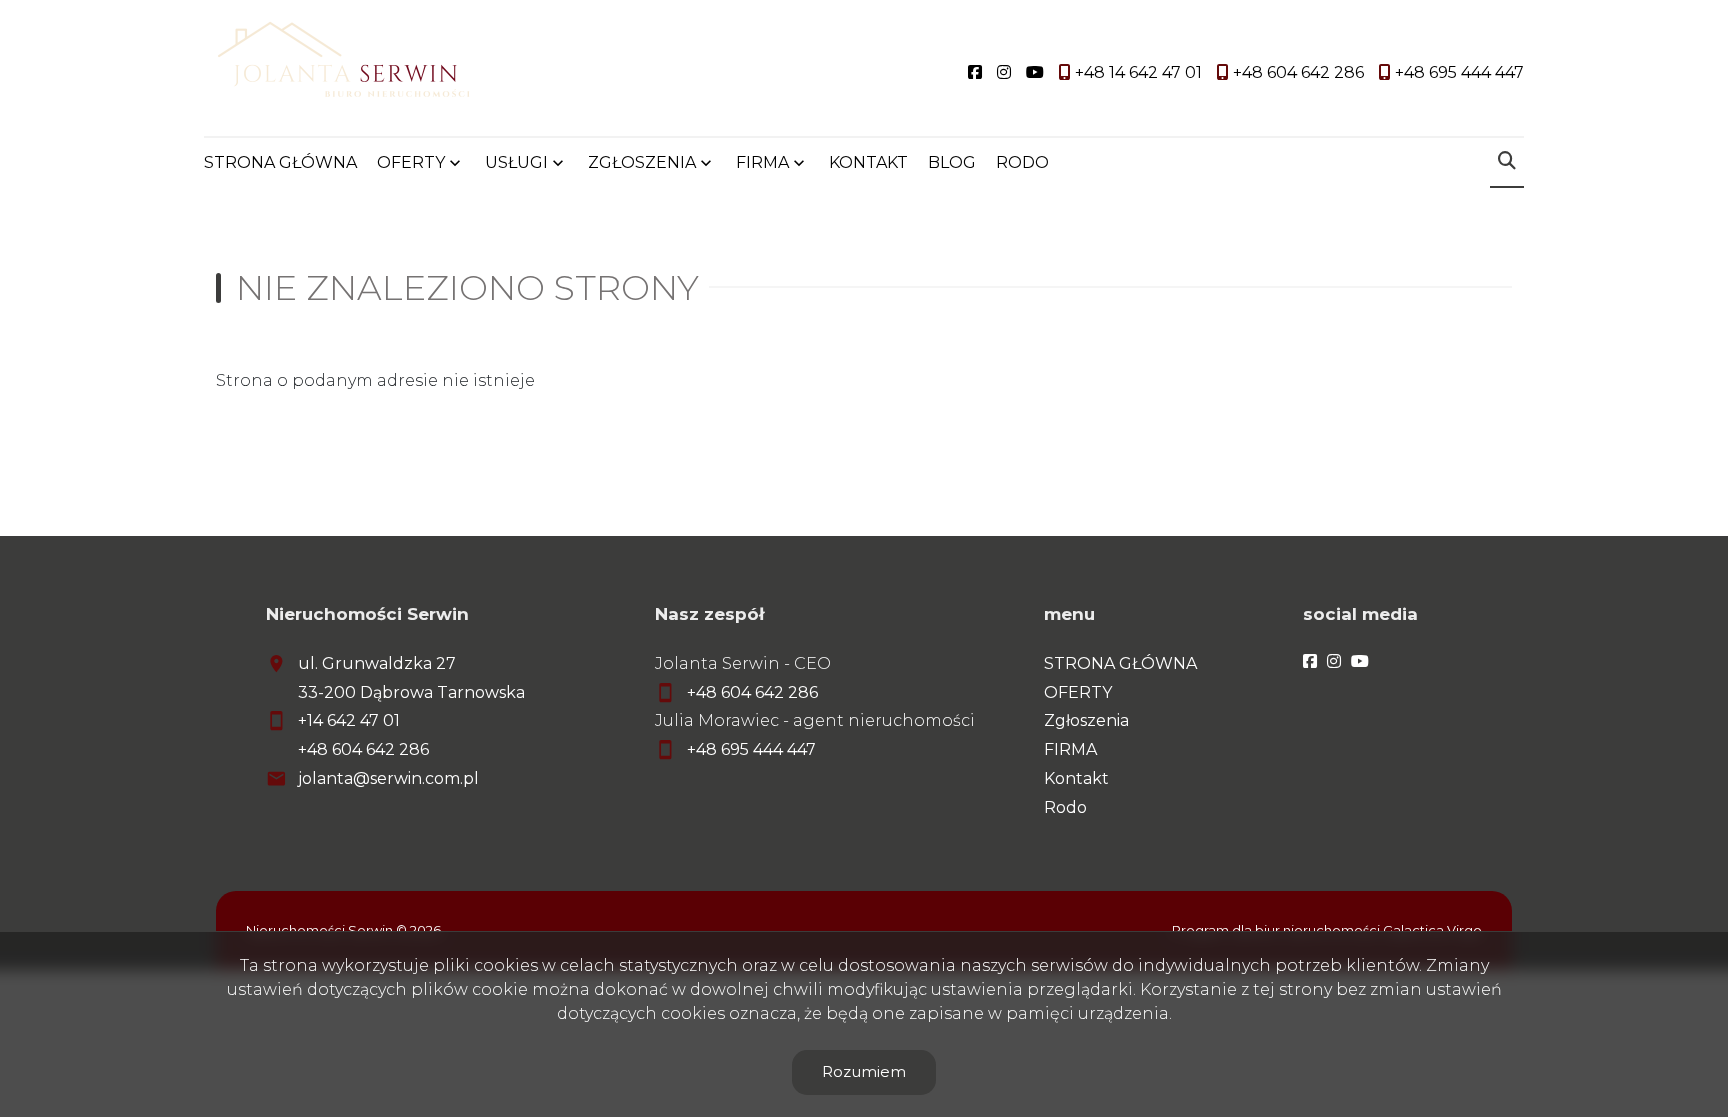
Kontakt (1076, 778)
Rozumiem (864, 1071)
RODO (1022, 162)
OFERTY (411, 162)
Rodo (1065, 807)
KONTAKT (868, 162)
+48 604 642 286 (363, 749)
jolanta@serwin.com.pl (388, 778)
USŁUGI (516, 162)
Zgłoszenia (1086, 720)
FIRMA (1070, 749)
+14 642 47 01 (349, 720)
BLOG (952, 162)
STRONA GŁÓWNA (280, 162)
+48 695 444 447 (751, 749)
